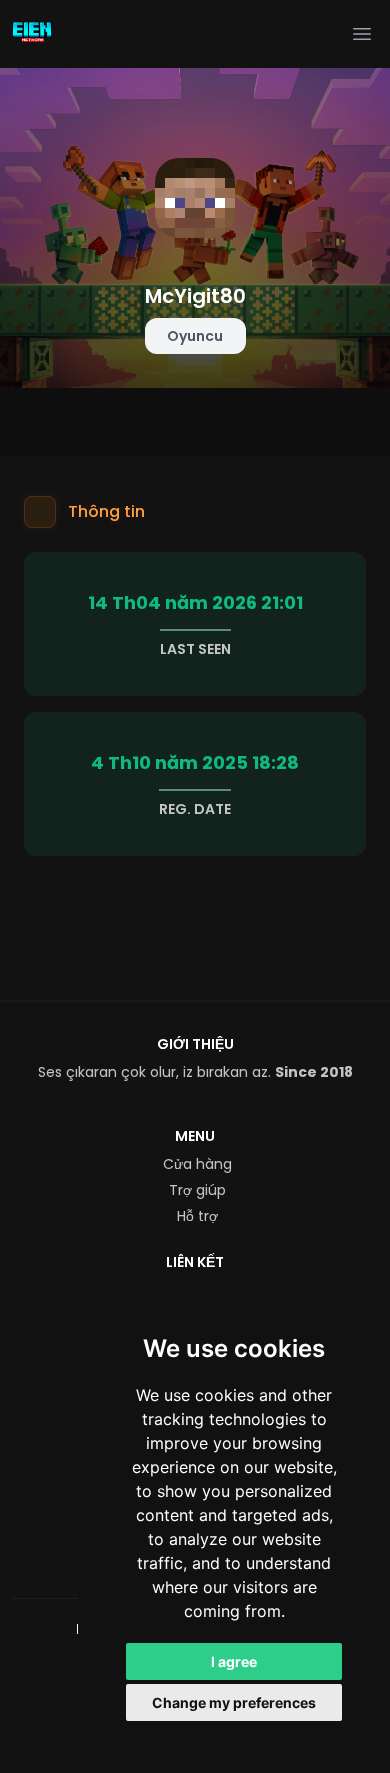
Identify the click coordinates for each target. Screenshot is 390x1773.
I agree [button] (234, 1661)
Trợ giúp (197, 1190)
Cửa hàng (197, 1164)
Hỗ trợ (197, 1216)
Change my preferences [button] (234, 1702)
